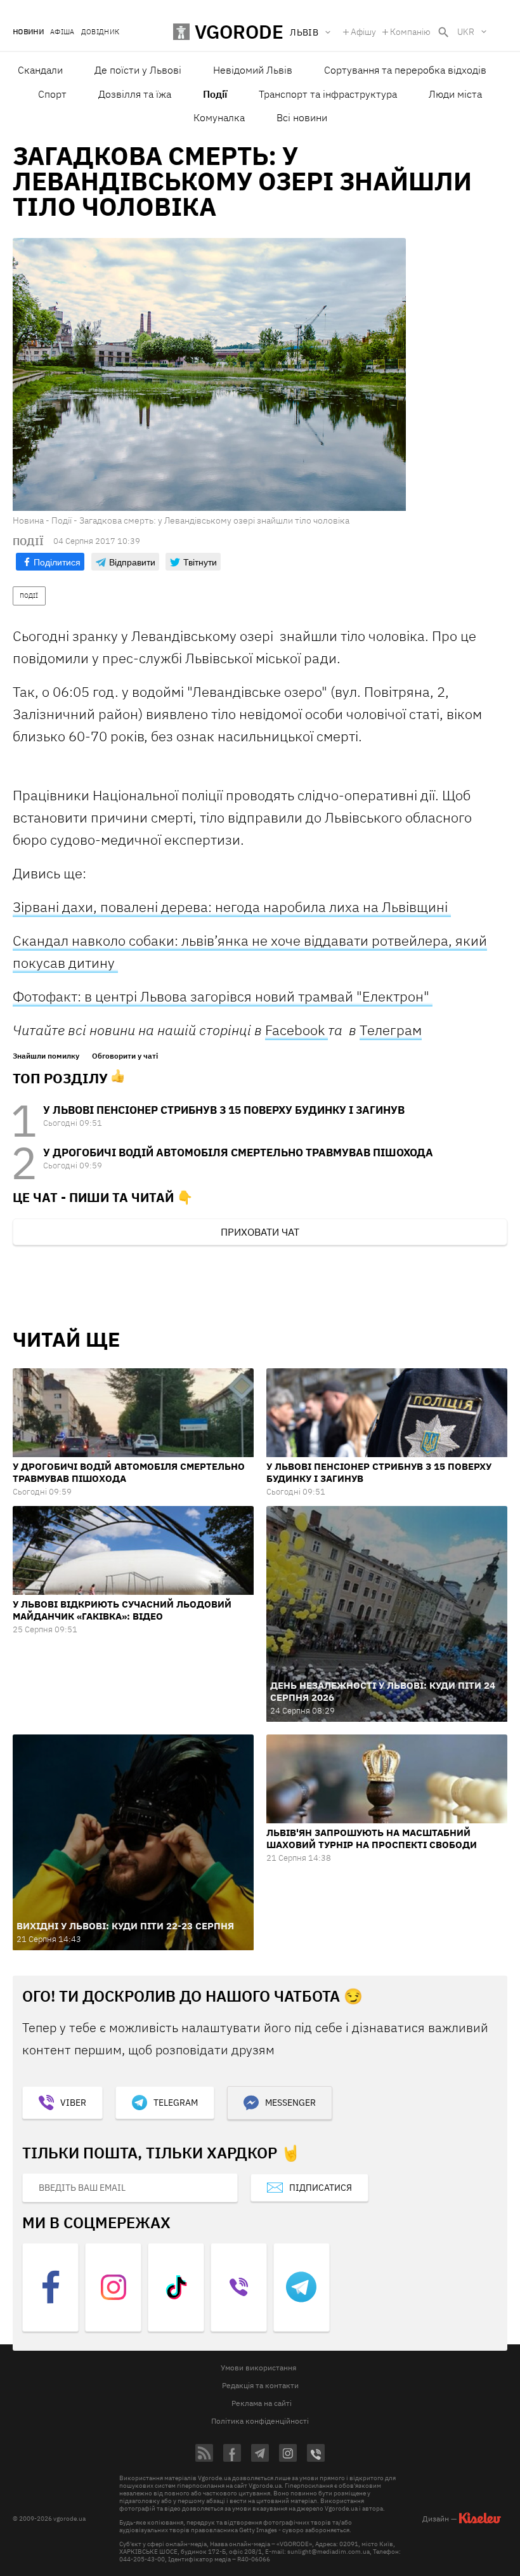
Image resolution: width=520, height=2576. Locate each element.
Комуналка (219, 117)
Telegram (176, 2103)
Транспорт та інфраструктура (328, 94)
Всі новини (302, 117)
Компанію (410, 32)
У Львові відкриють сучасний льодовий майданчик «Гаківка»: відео (122, 1610)
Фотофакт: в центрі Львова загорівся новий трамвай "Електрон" (223, 996)
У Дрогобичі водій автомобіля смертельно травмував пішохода (238, 1153)
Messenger (290, 2103)
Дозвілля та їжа (135, 94)
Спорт (52, 94)
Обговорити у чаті (125, 1056)
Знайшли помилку (46, 1056)
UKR (466, 32)
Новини (28, 32)
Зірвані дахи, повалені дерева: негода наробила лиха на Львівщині (232, 907)
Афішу (363, 32)
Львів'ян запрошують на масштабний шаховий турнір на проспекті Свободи (372, 1839)
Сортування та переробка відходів (405, 70)
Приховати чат (260, 1232)
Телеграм (391, 1030)
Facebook (296, 1030)
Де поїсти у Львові (138, 70)
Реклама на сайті (262, 2403)
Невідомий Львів (253, 70)
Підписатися (321, 2188)
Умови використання (258, 2368)
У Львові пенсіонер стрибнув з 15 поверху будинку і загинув (224, 1110)
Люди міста (455, 94)
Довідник (101, 32)
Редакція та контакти (260, 2385)
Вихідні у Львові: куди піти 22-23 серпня (125, 1926)
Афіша (62, 32)
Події (215, 94)
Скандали (40, 70)
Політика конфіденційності (260, 2421)
